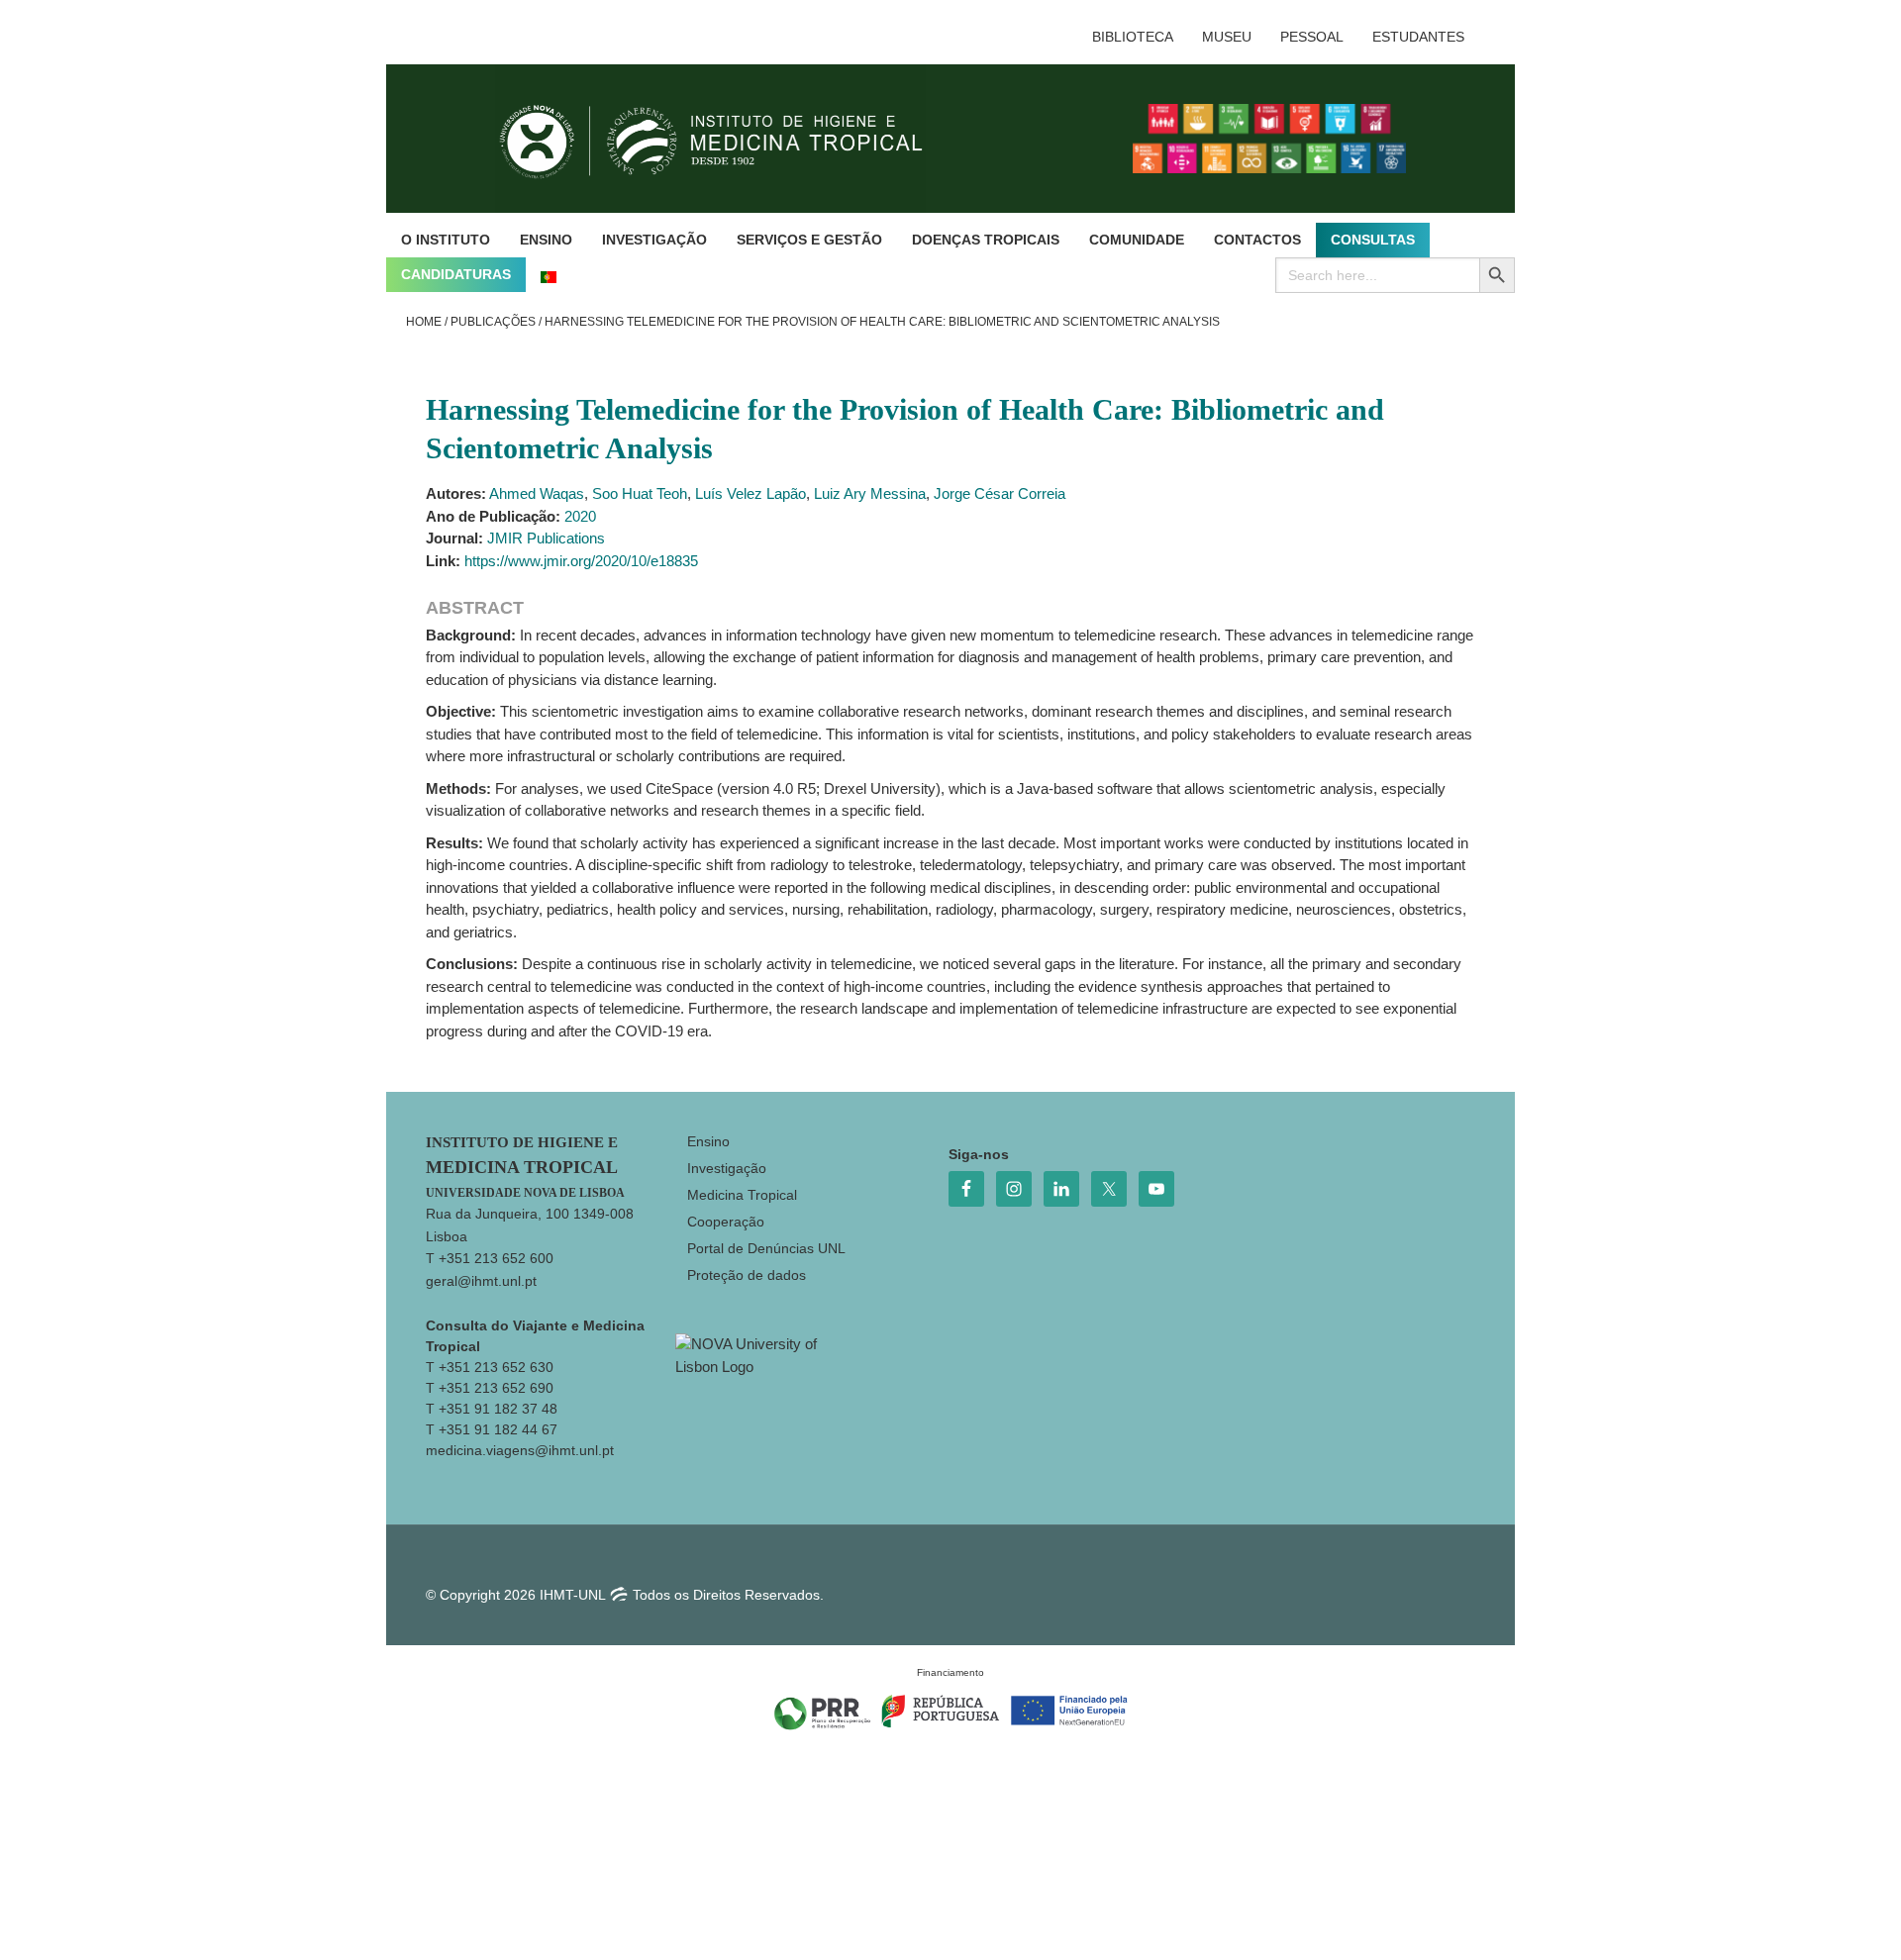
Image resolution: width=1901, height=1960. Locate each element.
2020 (580, 516)
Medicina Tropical (742, 1195)
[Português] (549, 275)
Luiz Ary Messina (870, 493)
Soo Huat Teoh (640, 493)
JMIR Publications (546, 538)
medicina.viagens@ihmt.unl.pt (520, 1450)
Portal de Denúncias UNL (766, 1248)
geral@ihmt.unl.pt (481, 1281)
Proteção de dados (747, 1275)
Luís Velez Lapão (750, 493)
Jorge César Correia (1000, 493)
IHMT (726, 139)
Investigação (727, 1168)
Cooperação (726, 1222)
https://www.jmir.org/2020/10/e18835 (581, 561)
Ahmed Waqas (537, 493)
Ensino (708, 1141)
